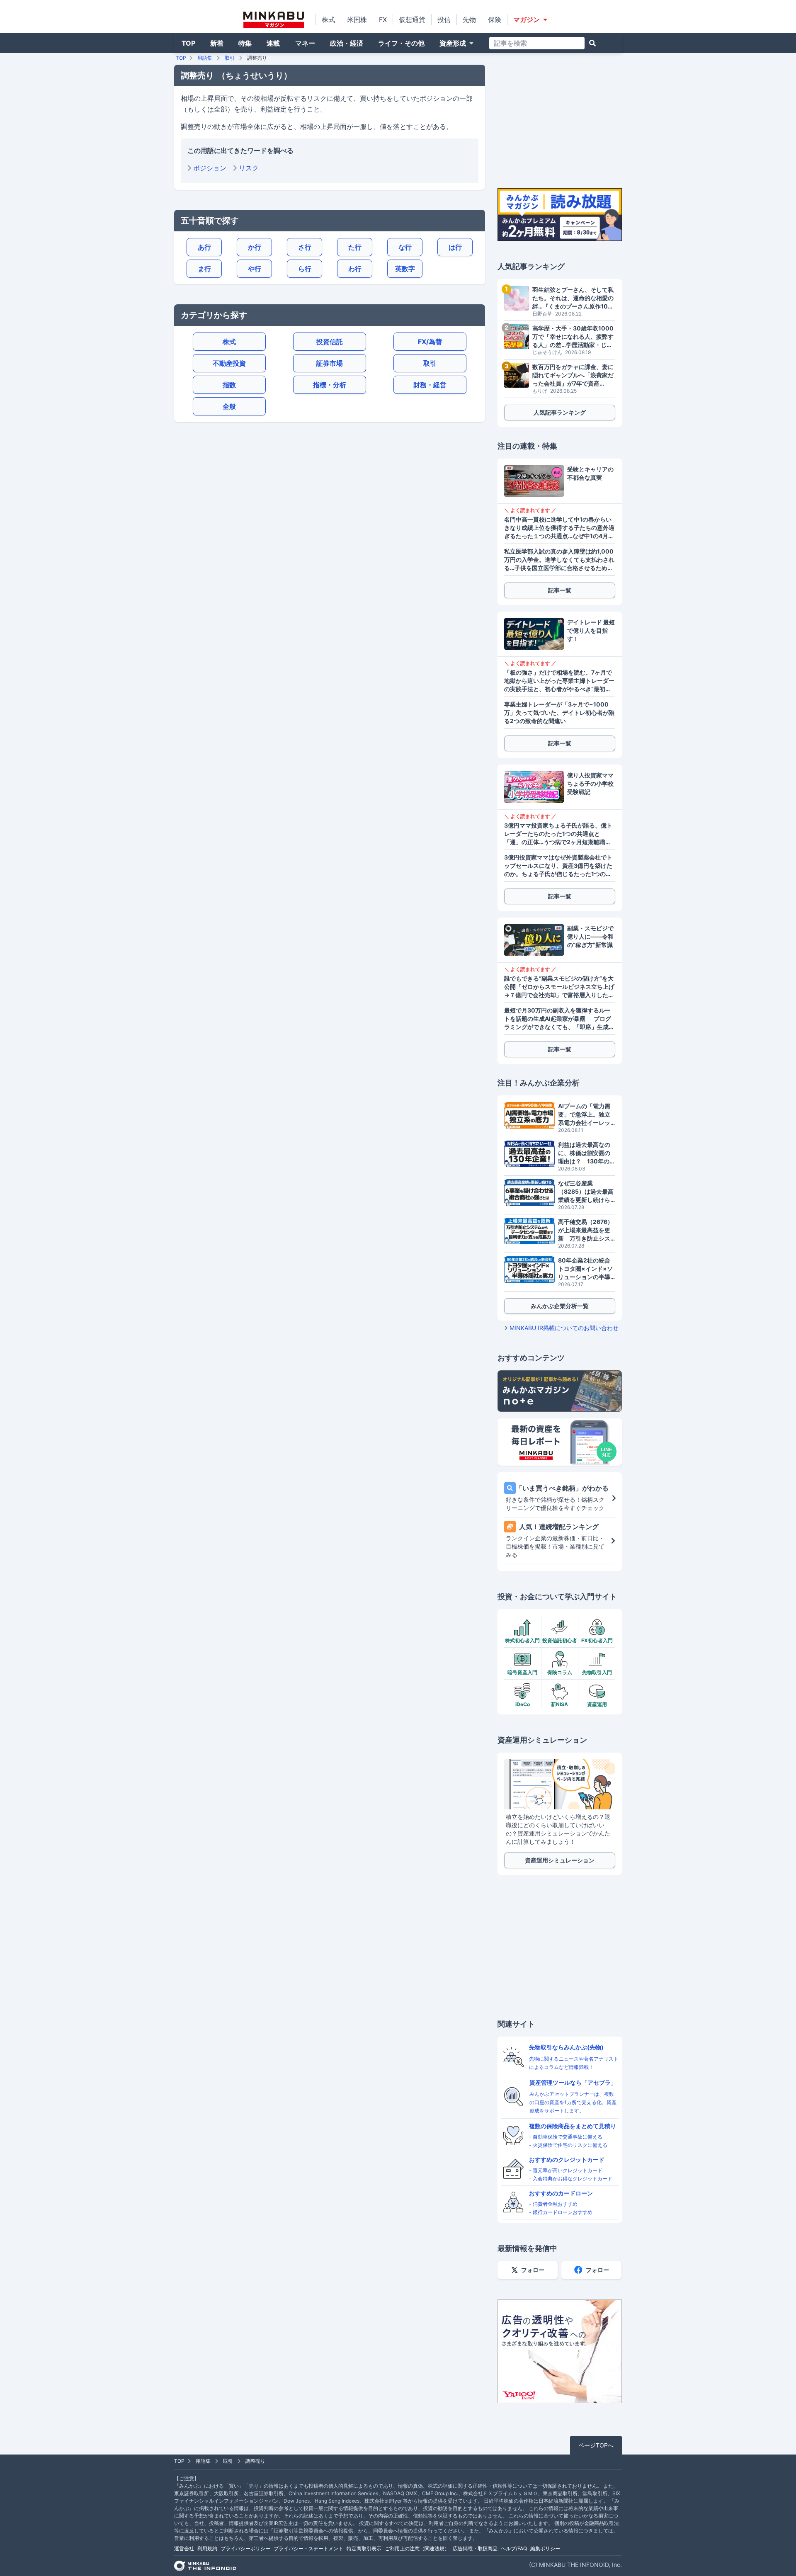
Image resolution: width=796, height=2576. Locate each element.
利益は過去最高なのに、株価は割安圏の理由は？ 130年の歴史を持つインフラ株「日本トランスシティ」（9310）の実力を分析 (587, 1153)
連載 (273, 43)
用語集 (205, 58)
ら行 (305, 269)
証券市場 (330, 363)
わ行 (355, 269)
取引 (230, 58)
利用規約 (207, 2548)
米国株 (357, 19)
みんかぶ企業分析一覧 (560, 1306)
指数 (229, 385)
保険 (495, 19)
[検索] (592, 43)
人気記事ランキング (560, 412)
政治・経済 (347, 43)
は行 (455, 247)
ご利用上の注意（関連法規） (417, 2548)
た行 (355, 247)
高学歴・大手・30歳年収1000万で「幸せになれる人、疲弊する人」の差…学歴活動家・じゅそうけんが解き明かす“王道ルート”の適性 (573, 337)
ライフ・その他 (401, 43)
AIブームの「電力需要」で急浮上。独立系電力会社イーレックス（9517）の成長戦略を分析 (585, 1115)
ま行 (204, 269)
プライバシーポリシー (245, 2548)
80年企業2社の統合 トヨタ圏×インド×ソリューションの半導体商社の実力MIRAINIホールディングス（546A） (587, 1269)
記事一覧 (560, 590)
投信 (444, 19)
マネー (305, 43)
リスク (249, 168)
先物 (469, 19)
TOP (188, 43)
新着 (217, 43)
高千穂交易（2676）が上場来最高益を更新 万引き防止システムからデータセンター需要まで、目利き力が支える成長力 (586, 1230)
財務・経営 (430, 385)
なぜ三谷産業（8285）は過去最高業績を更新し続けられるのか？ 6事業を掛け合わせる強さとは (587, 1192)
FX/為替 (430, 342)
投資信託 (330, 342)
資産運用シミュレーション (560, 1860)
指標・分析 (330, 385)
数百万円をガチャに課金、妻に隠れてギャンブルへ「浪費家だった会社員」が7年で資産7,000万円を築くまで (573, 375)
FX (383, 19)
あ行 (204, 247)
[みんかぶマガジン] (274, 20)
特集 (245, 43)
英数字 (405, 269)
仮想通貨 (412, 19)
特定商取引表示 (364, 2548)
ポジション (210, 168)
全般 (229, 406)
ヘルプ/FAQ (514, 2548)
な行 (405, 247)
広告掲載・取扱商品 (475, 2548)
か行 (255, 247)
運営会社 (184, 2548)
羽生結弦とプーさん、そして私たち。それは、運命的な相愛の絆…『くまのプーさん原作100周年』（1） (573, 298)
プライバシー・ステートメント (308, 2548)
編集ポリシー (545, 2548)
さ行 (305, 247)
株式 (328, 19)
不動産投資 (229, 363)
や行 (255, 269)
